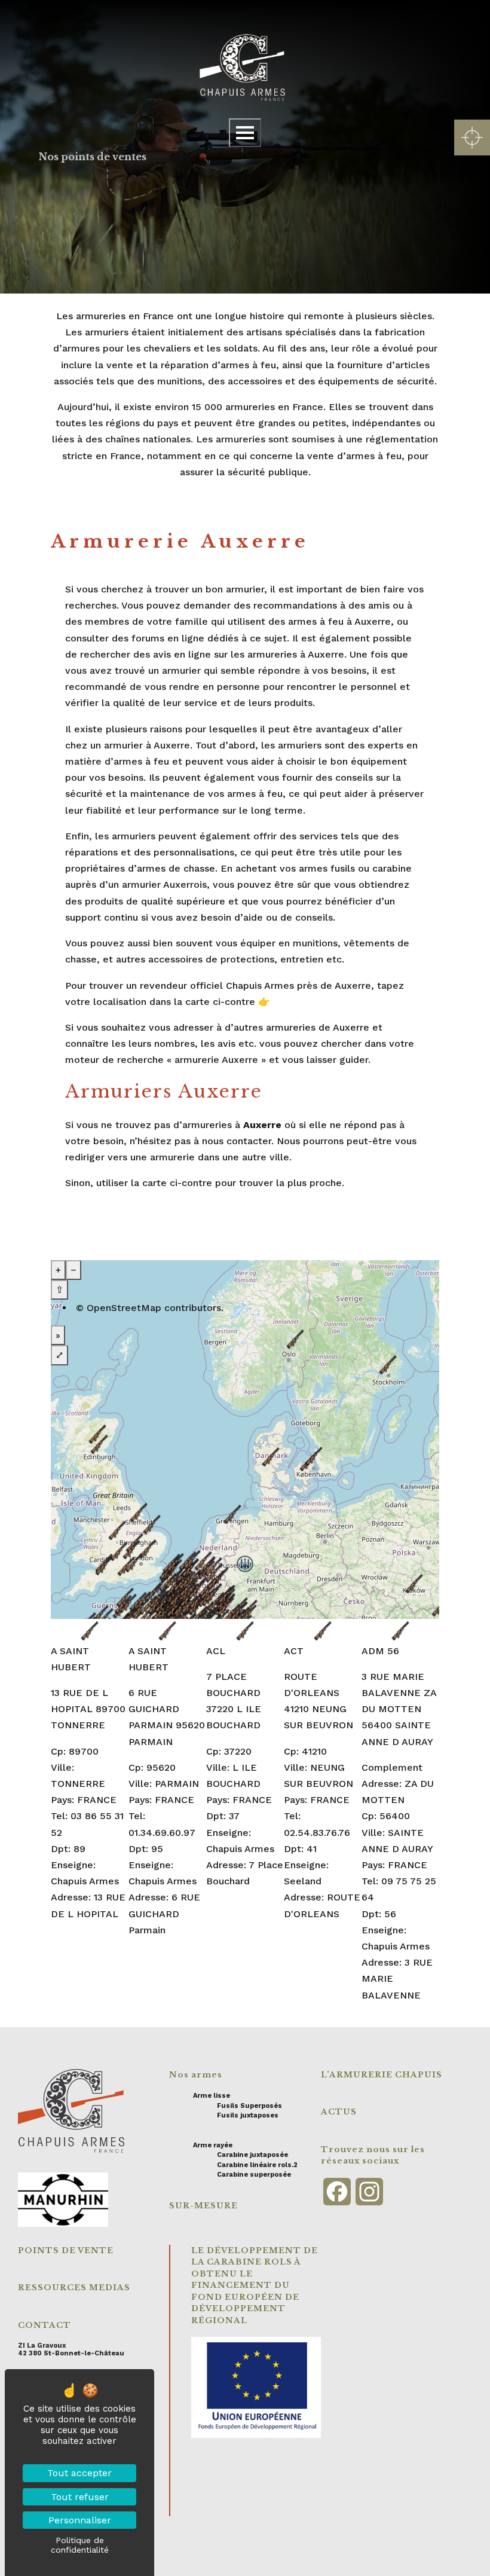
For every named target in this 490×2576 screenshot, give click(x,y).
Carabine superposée (254, 2175)
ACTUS (339, 2112)
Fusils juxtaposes (248, 2115)
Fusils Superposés (249, 2106)
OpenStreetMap (124, 1308)
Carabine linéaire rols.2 (257, 2165)
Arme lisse (212, 2096)
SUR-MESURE (203, 2206)
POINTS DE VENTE (66, 2250)
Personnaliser (80, 2520)
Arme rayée (213, 2145)
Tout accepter (79, 2473)
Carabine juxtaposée (252, 2155)
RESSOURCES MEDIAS (74, 2288)
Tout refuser (80, 2497)
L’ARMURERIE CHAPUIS (382, 2075)
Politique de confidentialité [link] (80, 2545)
